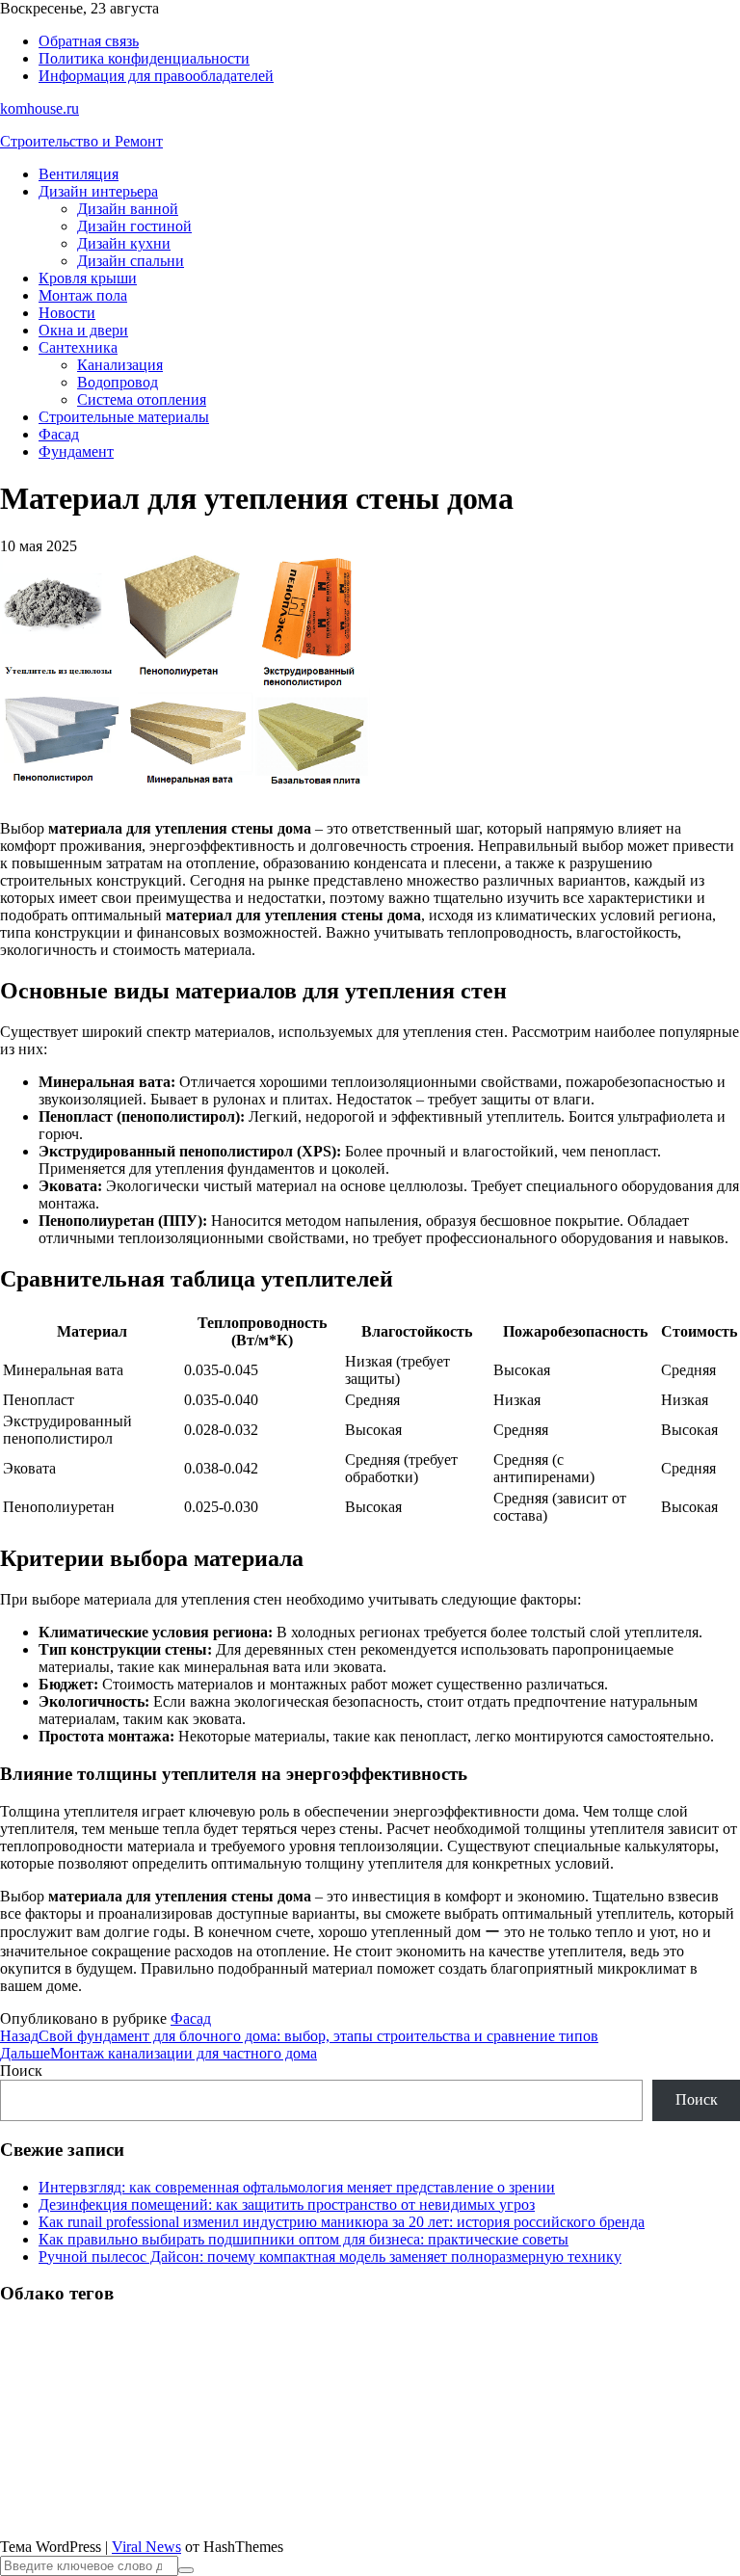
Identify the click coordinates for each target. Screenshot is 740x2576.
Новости (67, 313)
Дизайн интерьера (98, 191)
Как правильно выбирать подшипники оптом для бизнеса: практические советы (304, 2239)
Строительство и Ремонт (81, 141)
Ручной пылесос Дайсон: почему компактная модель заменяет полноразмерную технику (330, 2257)
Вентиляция (79, 174)
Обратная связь (89, 41)
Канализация (120, 365)
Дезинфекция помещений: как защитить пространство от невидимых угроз (287, 2204)
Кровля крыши (88, 278)
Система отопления (142, 399)
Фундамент (76, 451)
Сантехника (78, 347)
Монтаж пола (83, 295)
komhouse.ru (40, 108)
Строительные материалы (124, 417)
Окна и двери (83, 330)
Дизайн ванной (128, 209)
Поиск (21, 2071)
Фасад (59, 434)
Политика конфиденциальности (144, 58)
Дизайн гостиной (134, 226)
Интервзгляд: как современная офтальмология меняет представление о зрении (297, 2187)
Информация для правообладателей (156, 76)
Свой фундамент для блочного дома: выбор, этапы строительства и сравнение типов (299, 2036)
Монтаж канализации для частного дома (159, 2053)
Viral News (146, 2547)
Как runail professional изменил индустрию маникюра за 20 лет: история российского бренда (342, 2222)
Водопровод (118, 382)
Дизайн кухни (124, 243)
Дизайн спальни (131, 261)
